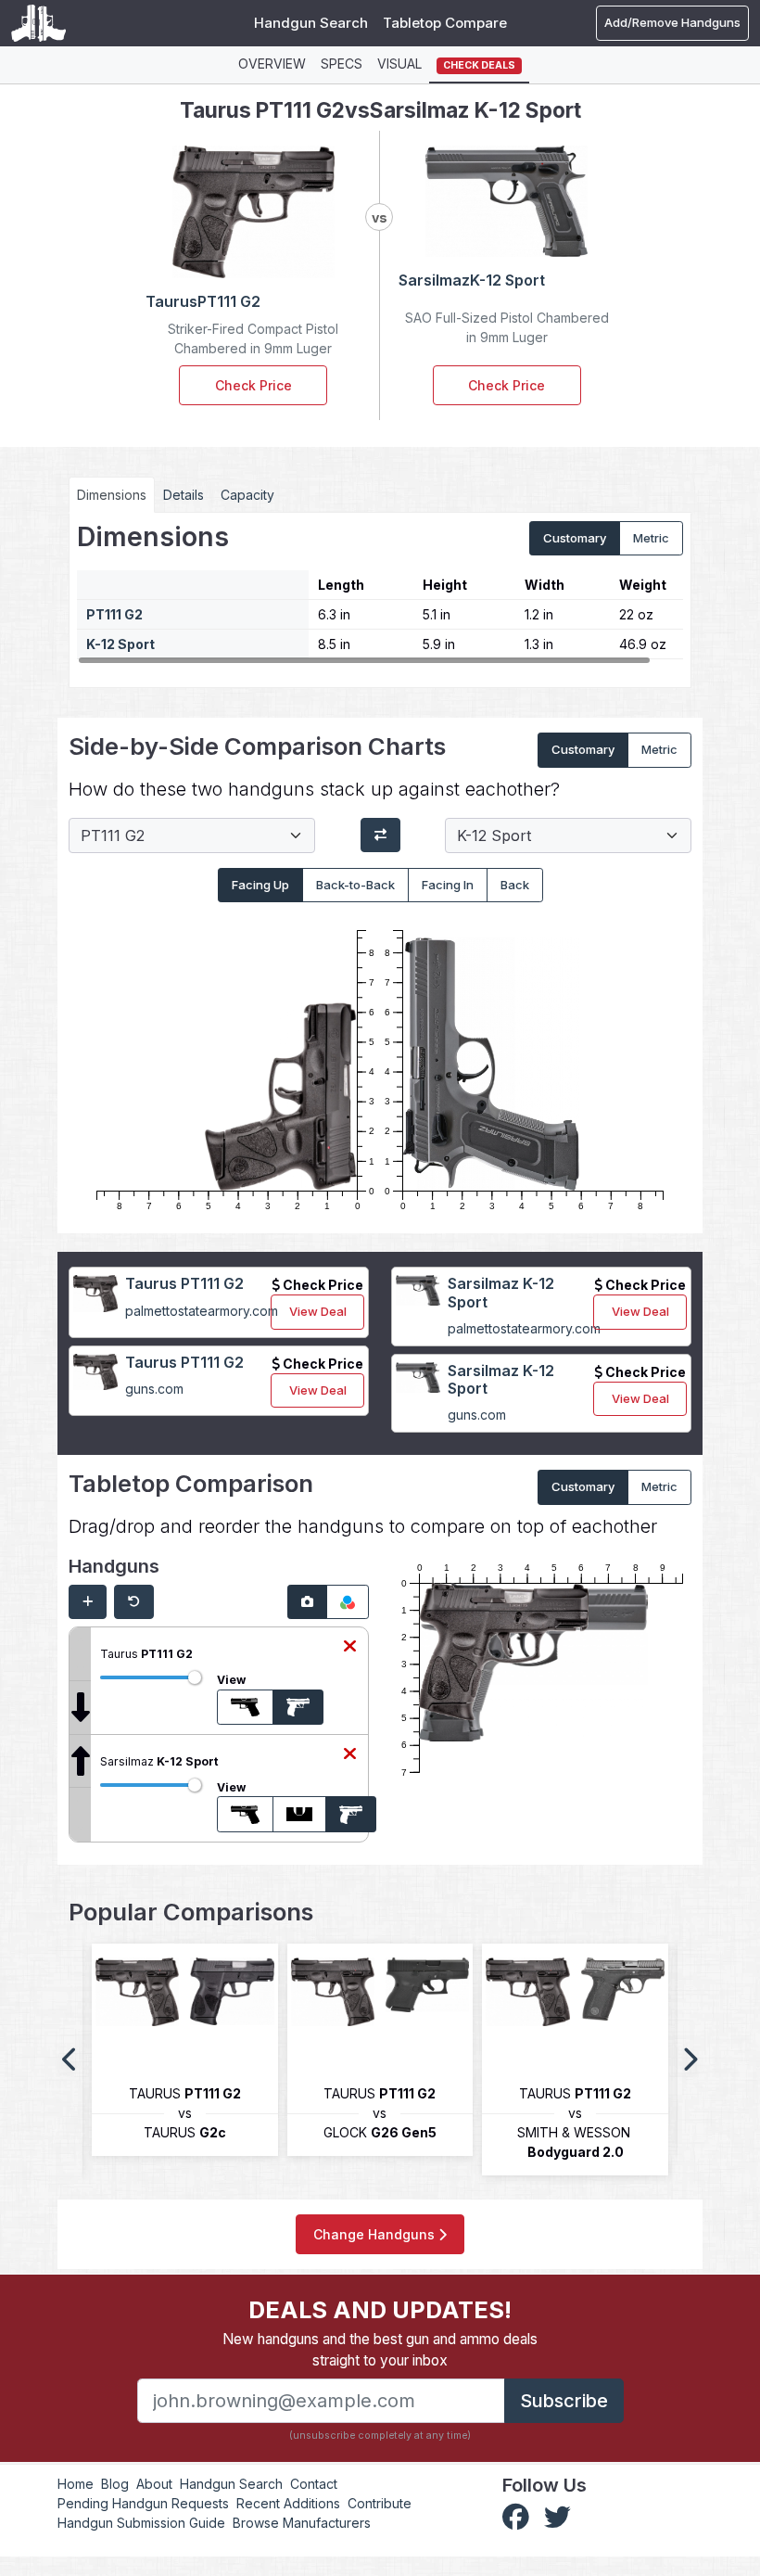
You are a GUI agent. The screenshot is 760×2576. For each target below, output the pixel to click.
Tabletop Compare (445, 23)
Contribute (380, 2503)
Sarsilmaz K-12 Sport (501, 1292)
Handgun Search (311, 23)
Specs (342, 64)
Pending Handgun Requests (143, 2503)
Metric (651, 538)
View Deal (318, 1311)
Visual (399, 64)
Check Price (253, 385)
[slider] (195, 1677)
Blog (115, 2484)
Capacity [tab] (247, 495)
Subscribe (564, 2401)
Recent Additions (288, 2503)
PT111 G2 (114, 614)
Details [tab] (184, 495)
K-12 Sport (120, 644)
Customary (575, 538)
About (154, 2484)
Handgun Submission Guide (141, 2523)
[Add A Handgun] (88, 1602)
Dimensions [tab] (112, 495)
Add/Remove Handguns (672, 22)
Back (515, 885)
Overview (272, 64)
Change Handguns (376, 2234)
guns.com (154, 1389)
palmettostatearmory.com (202, 1311)
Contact (314, 2484)
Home (76, 2484)
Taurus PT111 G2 (184, 1283)
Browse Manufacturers (302, 2523)
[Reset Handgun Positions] (134, 1602)
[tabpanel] (380, 593)
